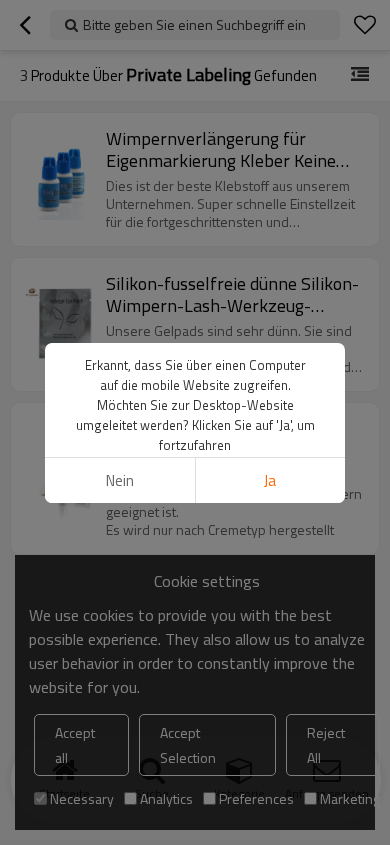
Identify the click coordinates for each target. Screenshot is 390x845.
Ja (270, 480)
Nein (120, 480)
